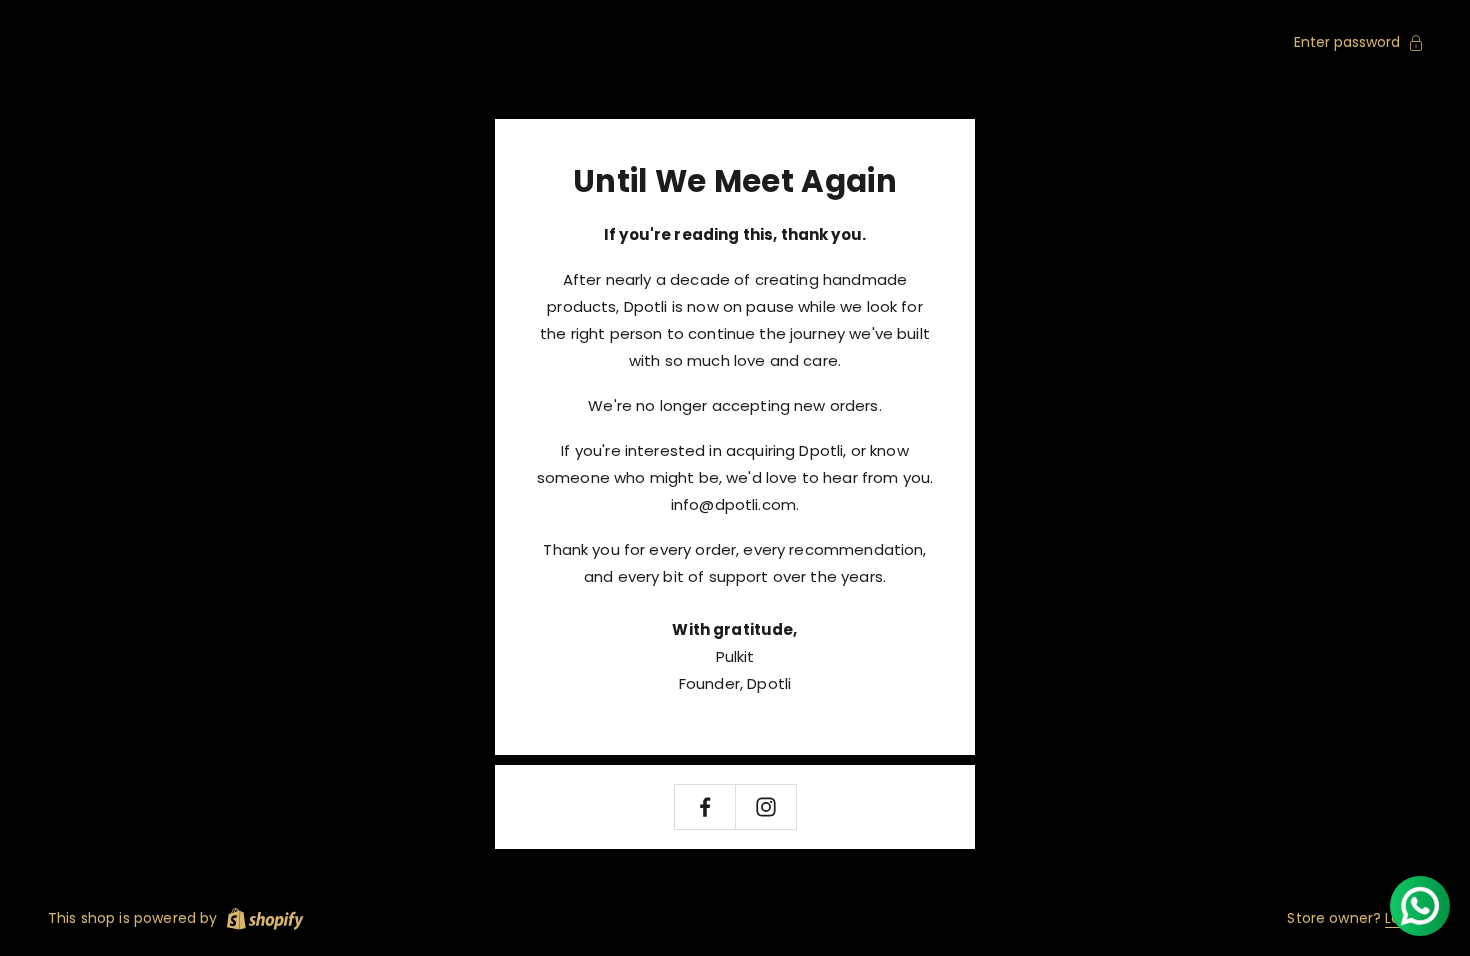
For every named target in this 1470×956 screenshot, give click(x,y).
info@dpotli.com (733, 504)
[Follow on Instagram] (766, 807)
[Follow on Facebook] (705, 807)
